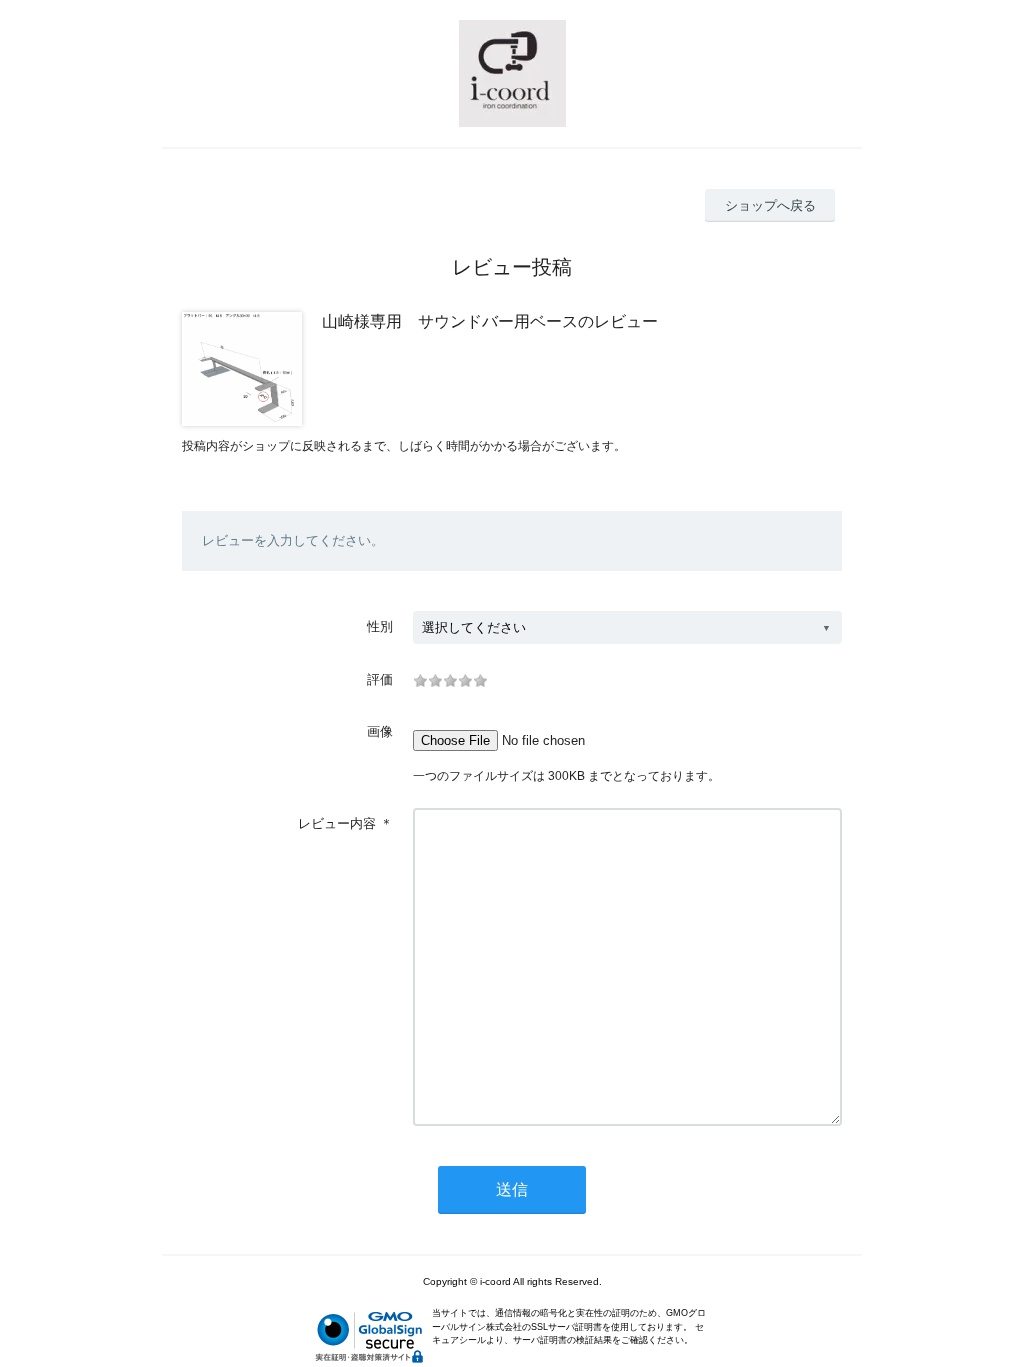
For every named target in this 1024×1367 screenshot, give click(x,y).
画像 (380, 731)
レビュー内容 (337, 823)
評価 (380, 679)
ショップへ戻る (770, 205)
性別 (380, 626)
